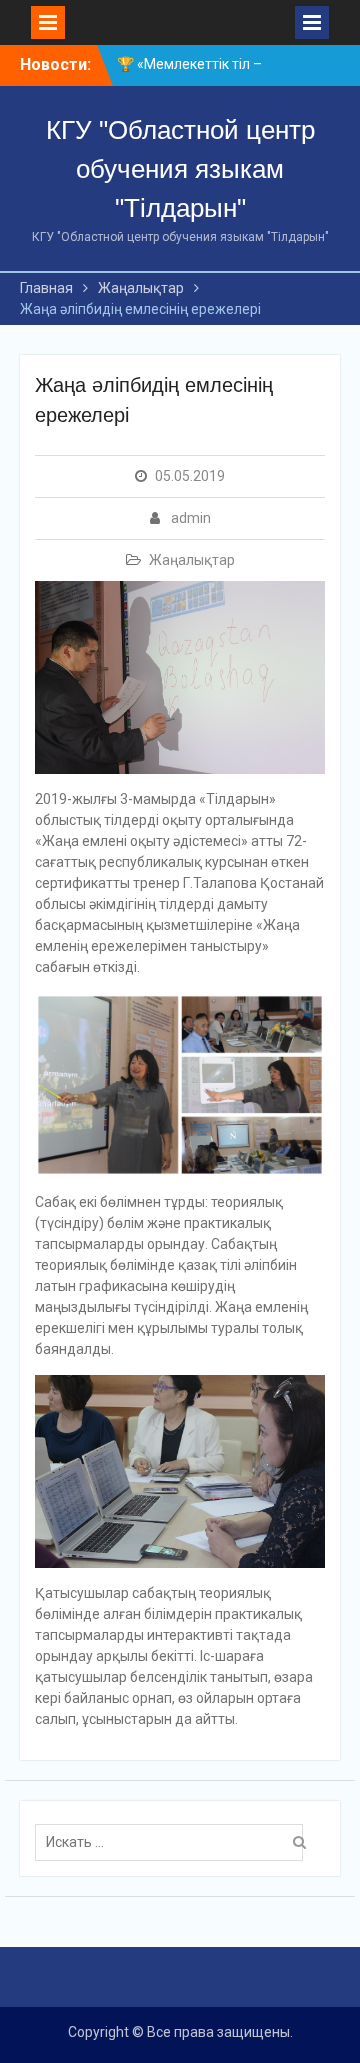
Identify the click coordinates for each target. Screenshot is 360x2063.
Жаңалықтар (192, 560)
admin (191, 518)
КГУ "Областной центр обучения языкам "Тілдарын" (180, 169)
